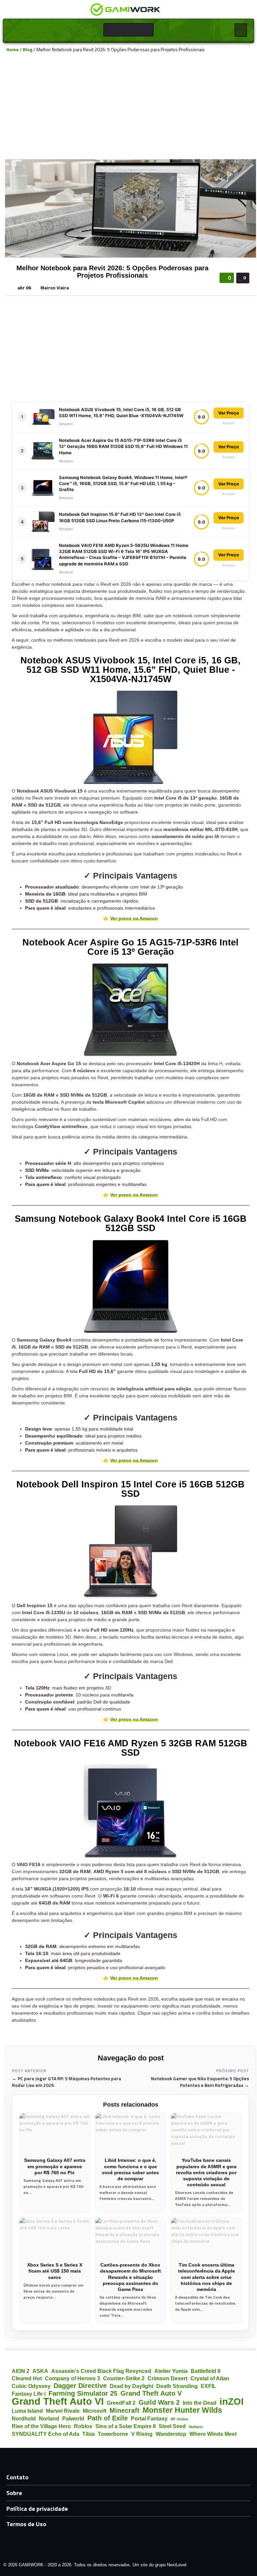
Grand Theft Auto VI (58, 2401)
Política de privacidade (37, 2509)
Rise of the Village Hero (41, 2426)
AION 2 (21, 2371)
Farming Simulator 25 (83, 2394)
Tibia (89, 2434)
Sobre (14, 2493)
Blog (28, 49)
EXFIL (208, 2386)
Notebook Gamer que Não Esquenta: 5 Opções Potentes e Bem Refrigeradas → (200, 2082)
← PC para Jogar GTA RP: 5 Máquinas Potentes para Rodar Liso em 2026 (67, 2082)
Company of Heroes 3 (72, 2378)
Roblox (83, 2426)
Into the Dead (200, 2403)
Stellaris (196, 2427)
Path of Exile (108, 2418)
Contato (17, 2477)
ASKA (40, 2371)
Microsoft (95, 2411)
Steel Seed (172, 2426)
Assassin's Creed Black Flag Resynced (101, 2371)
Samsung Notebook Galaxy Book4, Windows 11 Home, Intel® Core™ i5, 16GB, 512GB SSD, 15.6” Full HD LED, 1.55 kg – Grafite (123, 483)
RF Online (180, 2419)
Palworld (73, 2418)
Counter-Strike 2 (124, 2378)
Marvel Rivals (63, 2411)
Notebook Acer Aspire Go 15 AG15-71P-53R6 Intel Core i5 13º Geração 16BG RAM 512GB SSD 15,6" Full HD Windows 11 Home (123, 446)
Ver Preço (229, 413)
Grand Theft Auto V (151, 2394)
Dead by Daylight (132, 2386)
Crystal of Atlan (210, 2378)
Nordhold (24, 2418)
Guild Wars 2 (159, 2403)
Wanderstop (171, 2434)
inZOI (232, 2402)
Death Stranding (177, 2386)
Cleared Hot (27, 2378)
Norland (49, 2418)
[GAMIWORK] (125, 9)
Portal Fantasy (149, 2418)
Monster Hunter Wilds (182, 2410)
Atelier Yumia (171, 2371)
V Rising (142, 2434)
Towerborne (113, 2434)
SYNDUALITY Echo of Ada (46, 2434)
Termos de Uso (26, 2524)
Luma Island (27, 2411)
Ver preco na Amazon (134, 918)
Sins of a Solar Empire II (125, 2426)
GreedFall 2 (121, 2403)
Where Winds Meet (213, 2434)
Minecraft (124, 2411)
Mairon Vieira (55, 288)
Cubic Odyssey (31, 2386)
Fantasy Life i (29, 2394)
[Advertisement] (131, 106)
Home (13, 49)
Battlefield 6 (206, 2371)
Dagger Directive (80, 2386)
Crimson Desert (167, 2378)
